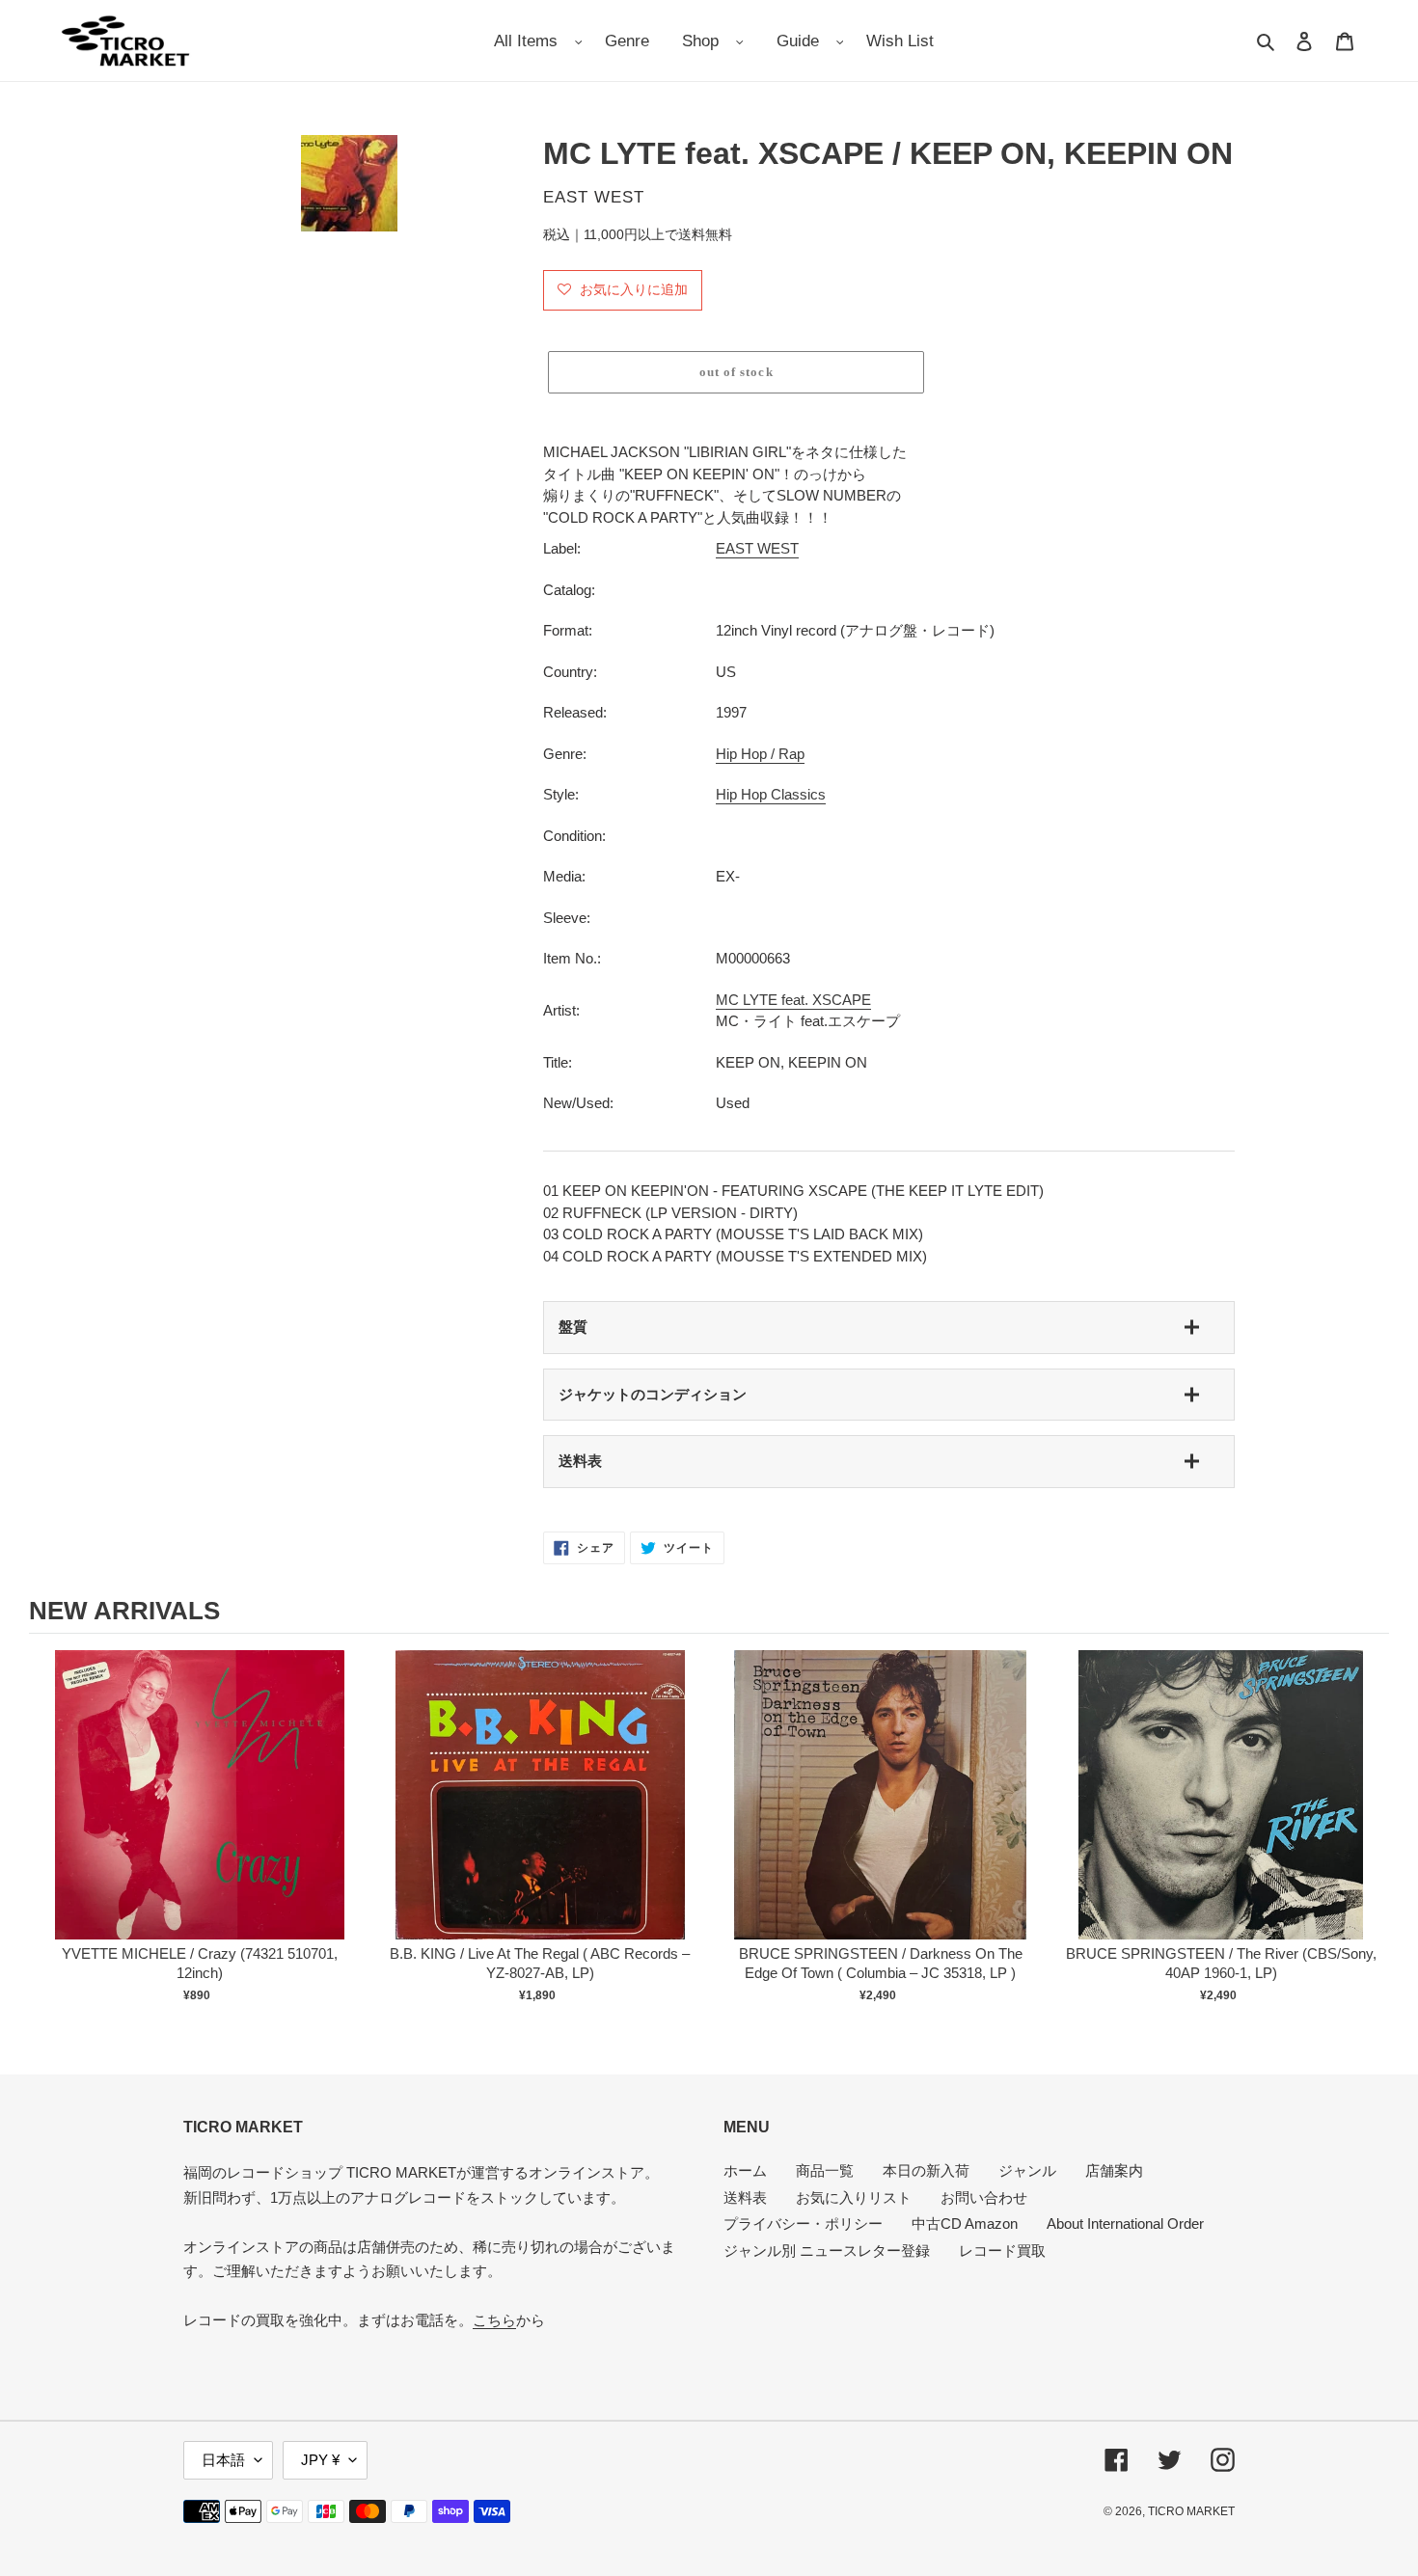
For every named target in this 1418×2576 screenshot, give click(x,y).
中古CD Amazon (965, 2223)
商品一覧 (825, 2170)
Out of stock (200, 1815)
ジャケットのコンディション (653, 1394)
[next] (1370, 1837)
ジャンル (1027, 2170)
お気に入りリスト (854, 2197)
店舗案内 (1114, 2170)
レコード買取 (1002, 2251)
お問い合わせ (984, 2197)
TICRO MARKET (1191, 2511)
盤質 (573, 1327)
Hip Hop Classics (771, 794)
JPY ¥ (320, 2460)
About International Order (1125, 2223)
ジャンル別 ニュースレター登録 (827, 2251)
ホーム (745, 2170)
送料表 (580, 1461)
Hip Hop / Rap (760, 754)
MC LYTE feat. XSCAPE (793, 1000)
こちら (494, 2320)
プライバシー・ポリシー (803, 2223)
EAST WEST (757, 548)
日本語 (223, 2460)
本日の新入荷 (926, 2170)
